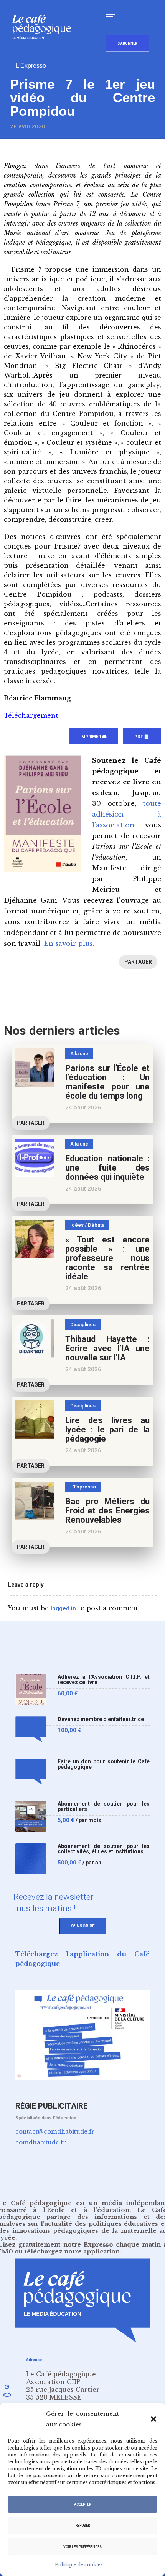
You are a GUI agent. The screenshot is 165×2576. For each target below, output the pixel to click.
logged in (63, 1608)
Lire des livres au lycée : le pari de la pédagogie (107, 1429)
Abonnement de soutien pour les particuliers (104, 1807)
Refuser (83, 2526)
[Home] (45, 52)
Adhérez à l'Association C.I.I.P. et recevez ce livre (104, 1680)
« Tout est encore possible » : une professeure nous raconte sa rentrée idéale (107, 1258)
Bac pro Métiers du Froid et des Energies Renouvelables (107, 1511)
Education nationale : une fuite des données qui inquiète (107, 1168)
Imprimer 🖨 (93, 737)
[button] (153, 2419)
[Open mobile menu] (113, 16)
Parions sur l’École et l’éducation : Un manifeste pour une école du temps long (107, 1082)
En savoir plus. (69, 944)
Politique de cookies (79, 2565)
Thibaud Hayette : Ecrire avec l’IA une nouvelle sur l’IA (107, 1348)
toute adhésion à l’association (127, 814)
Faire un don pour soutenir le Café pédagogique (104, 1764)
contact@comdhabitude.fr (55, 2131)
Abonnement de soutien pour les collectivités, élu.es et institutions (104, 1849)
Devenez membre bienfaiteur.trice (101, 1719)
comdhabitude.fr (41, 2142)
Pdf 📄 (142, 737)
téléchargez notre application (72, 2251)
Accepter (82, 2504)
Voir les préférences (82, 2547)
